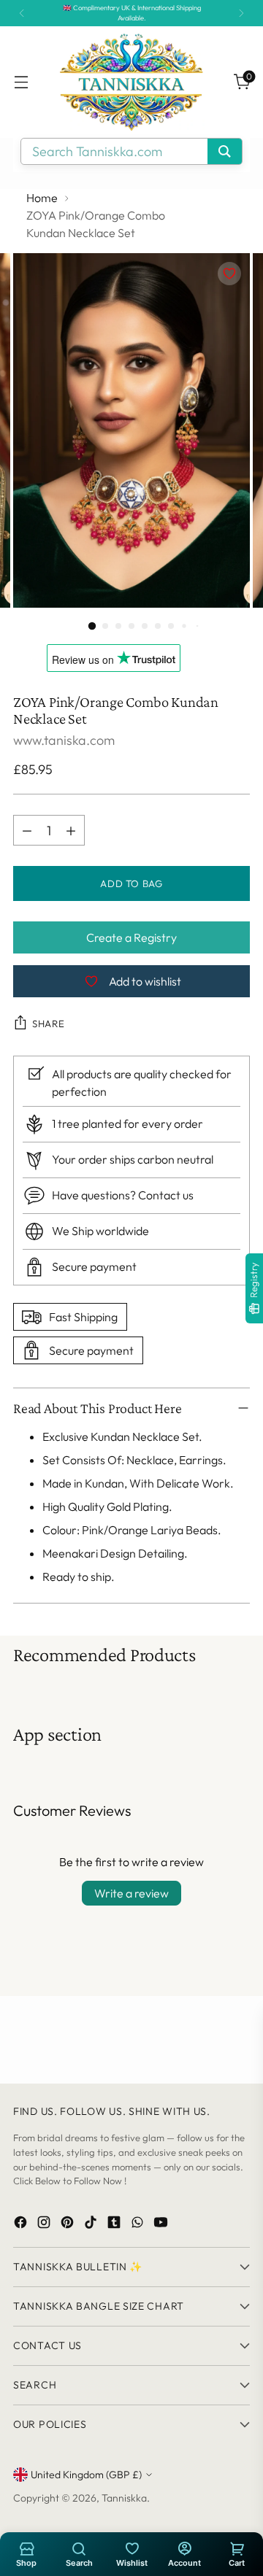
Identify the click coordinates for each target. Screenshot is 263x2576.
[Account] (184, 2548)
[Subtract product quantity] (27, 830)
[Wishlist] (131, 2548)
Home (42, 198)
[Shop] (26, 2548)
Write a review (131, 1893)
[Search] (79, 2548)
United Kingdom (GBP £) (86, 2475)
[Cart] (237, 2548)
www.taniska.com (64, 740)
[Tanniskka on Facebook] (22, 2225)
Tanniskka (124, 2498)
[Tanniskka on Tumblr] (115, 2225)
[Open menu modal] (21, 82)
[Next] (241, 13)
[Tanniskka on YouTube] (162, 2225)
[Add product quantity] (71, 830)
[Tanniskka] (131, 82)
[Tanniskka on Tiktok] (92, 2225)
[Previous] (22, 13)
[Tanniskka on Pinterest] (69, 2225)
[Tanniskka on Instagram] (45, 2225)
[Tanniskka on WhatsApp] (139, 2225)
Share (48, 1024)
